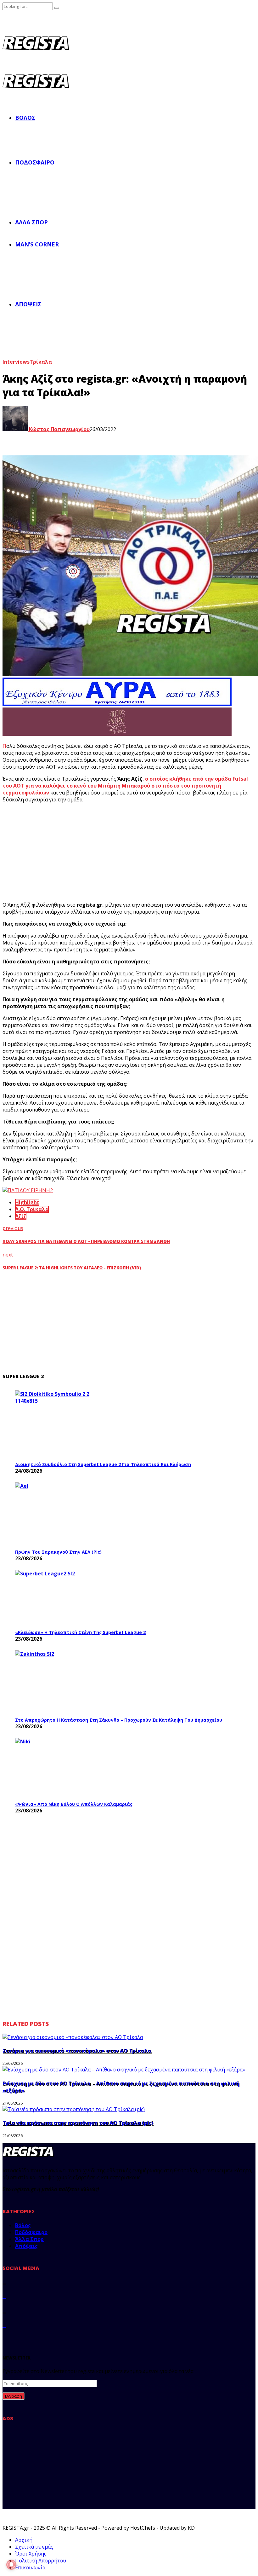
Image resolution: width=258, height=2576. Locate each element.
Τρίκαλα (41, 362)
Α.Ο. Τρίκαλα (32, 1209)
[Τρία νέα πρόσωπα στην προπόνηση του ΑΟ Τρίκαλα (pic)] (74, 2109)
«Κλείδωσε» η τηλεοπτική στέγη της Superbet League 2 (80, 1632)
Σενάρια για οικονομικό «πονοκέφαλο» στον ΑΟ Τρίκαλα (77, 2051)
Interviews (16, 362)
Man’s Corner (37, 244)
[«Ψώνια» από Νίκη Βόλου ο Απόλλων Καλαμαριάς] (62, 1768)
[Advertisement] (119, 852)
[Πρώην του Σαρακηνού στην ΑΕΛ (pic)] (62, 1514)
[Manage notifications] (11, 2565)
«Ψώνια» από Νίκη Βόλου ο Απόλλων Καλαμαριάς (74, 1804)
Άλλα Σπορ (31, 222)
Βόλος (25, 118)
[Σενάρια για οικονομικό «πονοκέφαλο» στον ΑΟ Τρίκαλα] (73, 2037)
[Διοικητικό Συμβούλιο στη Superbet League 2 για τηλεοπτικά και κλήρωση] (62, 1424)
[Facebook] (4, 2282)
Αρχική (24, 2540)
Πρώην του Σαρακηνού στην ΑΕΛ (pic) (58, 1552)
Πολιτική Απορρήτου (41, 2561)
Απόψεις (28, 304)
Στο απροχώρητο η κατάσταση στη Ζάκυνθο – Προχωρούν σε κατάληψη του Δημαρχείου (119, 1720)
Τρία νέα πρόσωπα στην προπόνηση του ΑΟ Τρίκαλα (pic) (78, 2123)
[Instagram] (4, 2311)
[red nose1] (117, 734)
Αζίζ (21, 1216)
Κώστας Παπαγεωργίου (59, 429)
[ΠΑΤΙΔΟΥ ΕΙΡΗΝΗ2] (28, 1190)
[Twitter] (4, 2296)
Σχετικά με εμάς (34, 2547)
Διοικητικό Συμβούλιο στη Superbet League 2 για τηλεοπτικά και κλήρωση (103, 1464)
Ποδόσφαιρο (35, 162)
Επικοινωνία (30, 2567)
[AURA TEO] (117, 704)
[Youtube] (4, 2325)
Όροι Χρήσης (31, 2554)
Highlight (27, 1202)
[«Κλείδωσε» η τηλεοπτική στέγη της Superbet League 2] (62, 1598)
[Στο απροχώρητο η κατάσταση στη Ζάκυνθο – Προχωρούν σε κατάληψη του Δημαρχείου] (62, 1682)
